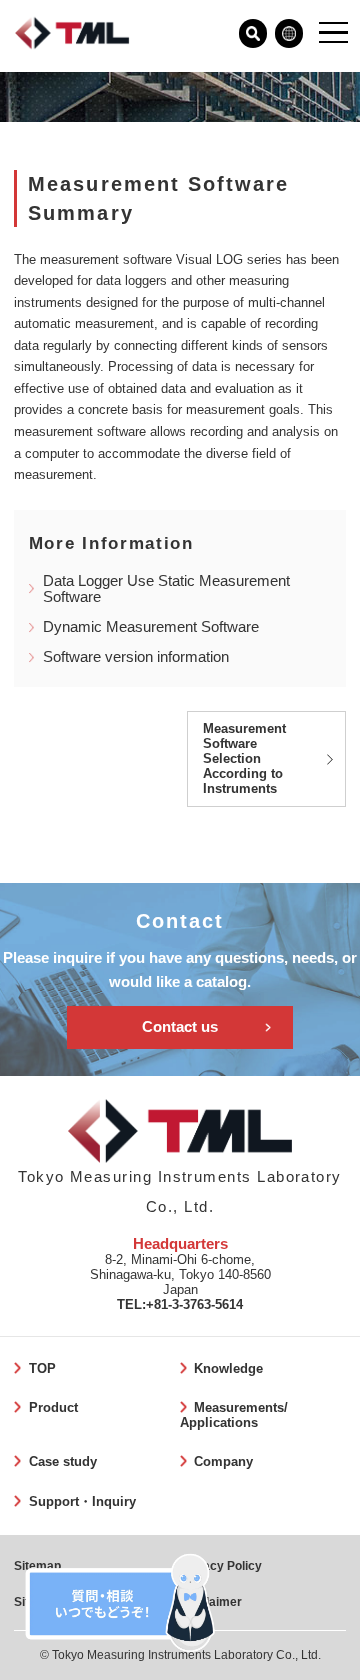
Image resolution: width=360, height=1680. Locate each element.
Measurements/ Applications (234, 1415)
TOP (42, 1368)
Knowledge (228, 1368)
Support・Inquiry (82, 1501)
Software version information (136, 657)
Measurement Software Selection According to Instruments (244, 758)
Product (53, 1407)
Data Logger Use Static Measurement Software (166, 589)
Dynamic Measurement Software (151, 627)
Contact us (180, 1027)
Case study (62, 1461)
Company (223, 1461)
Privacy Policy (221, 1566)
